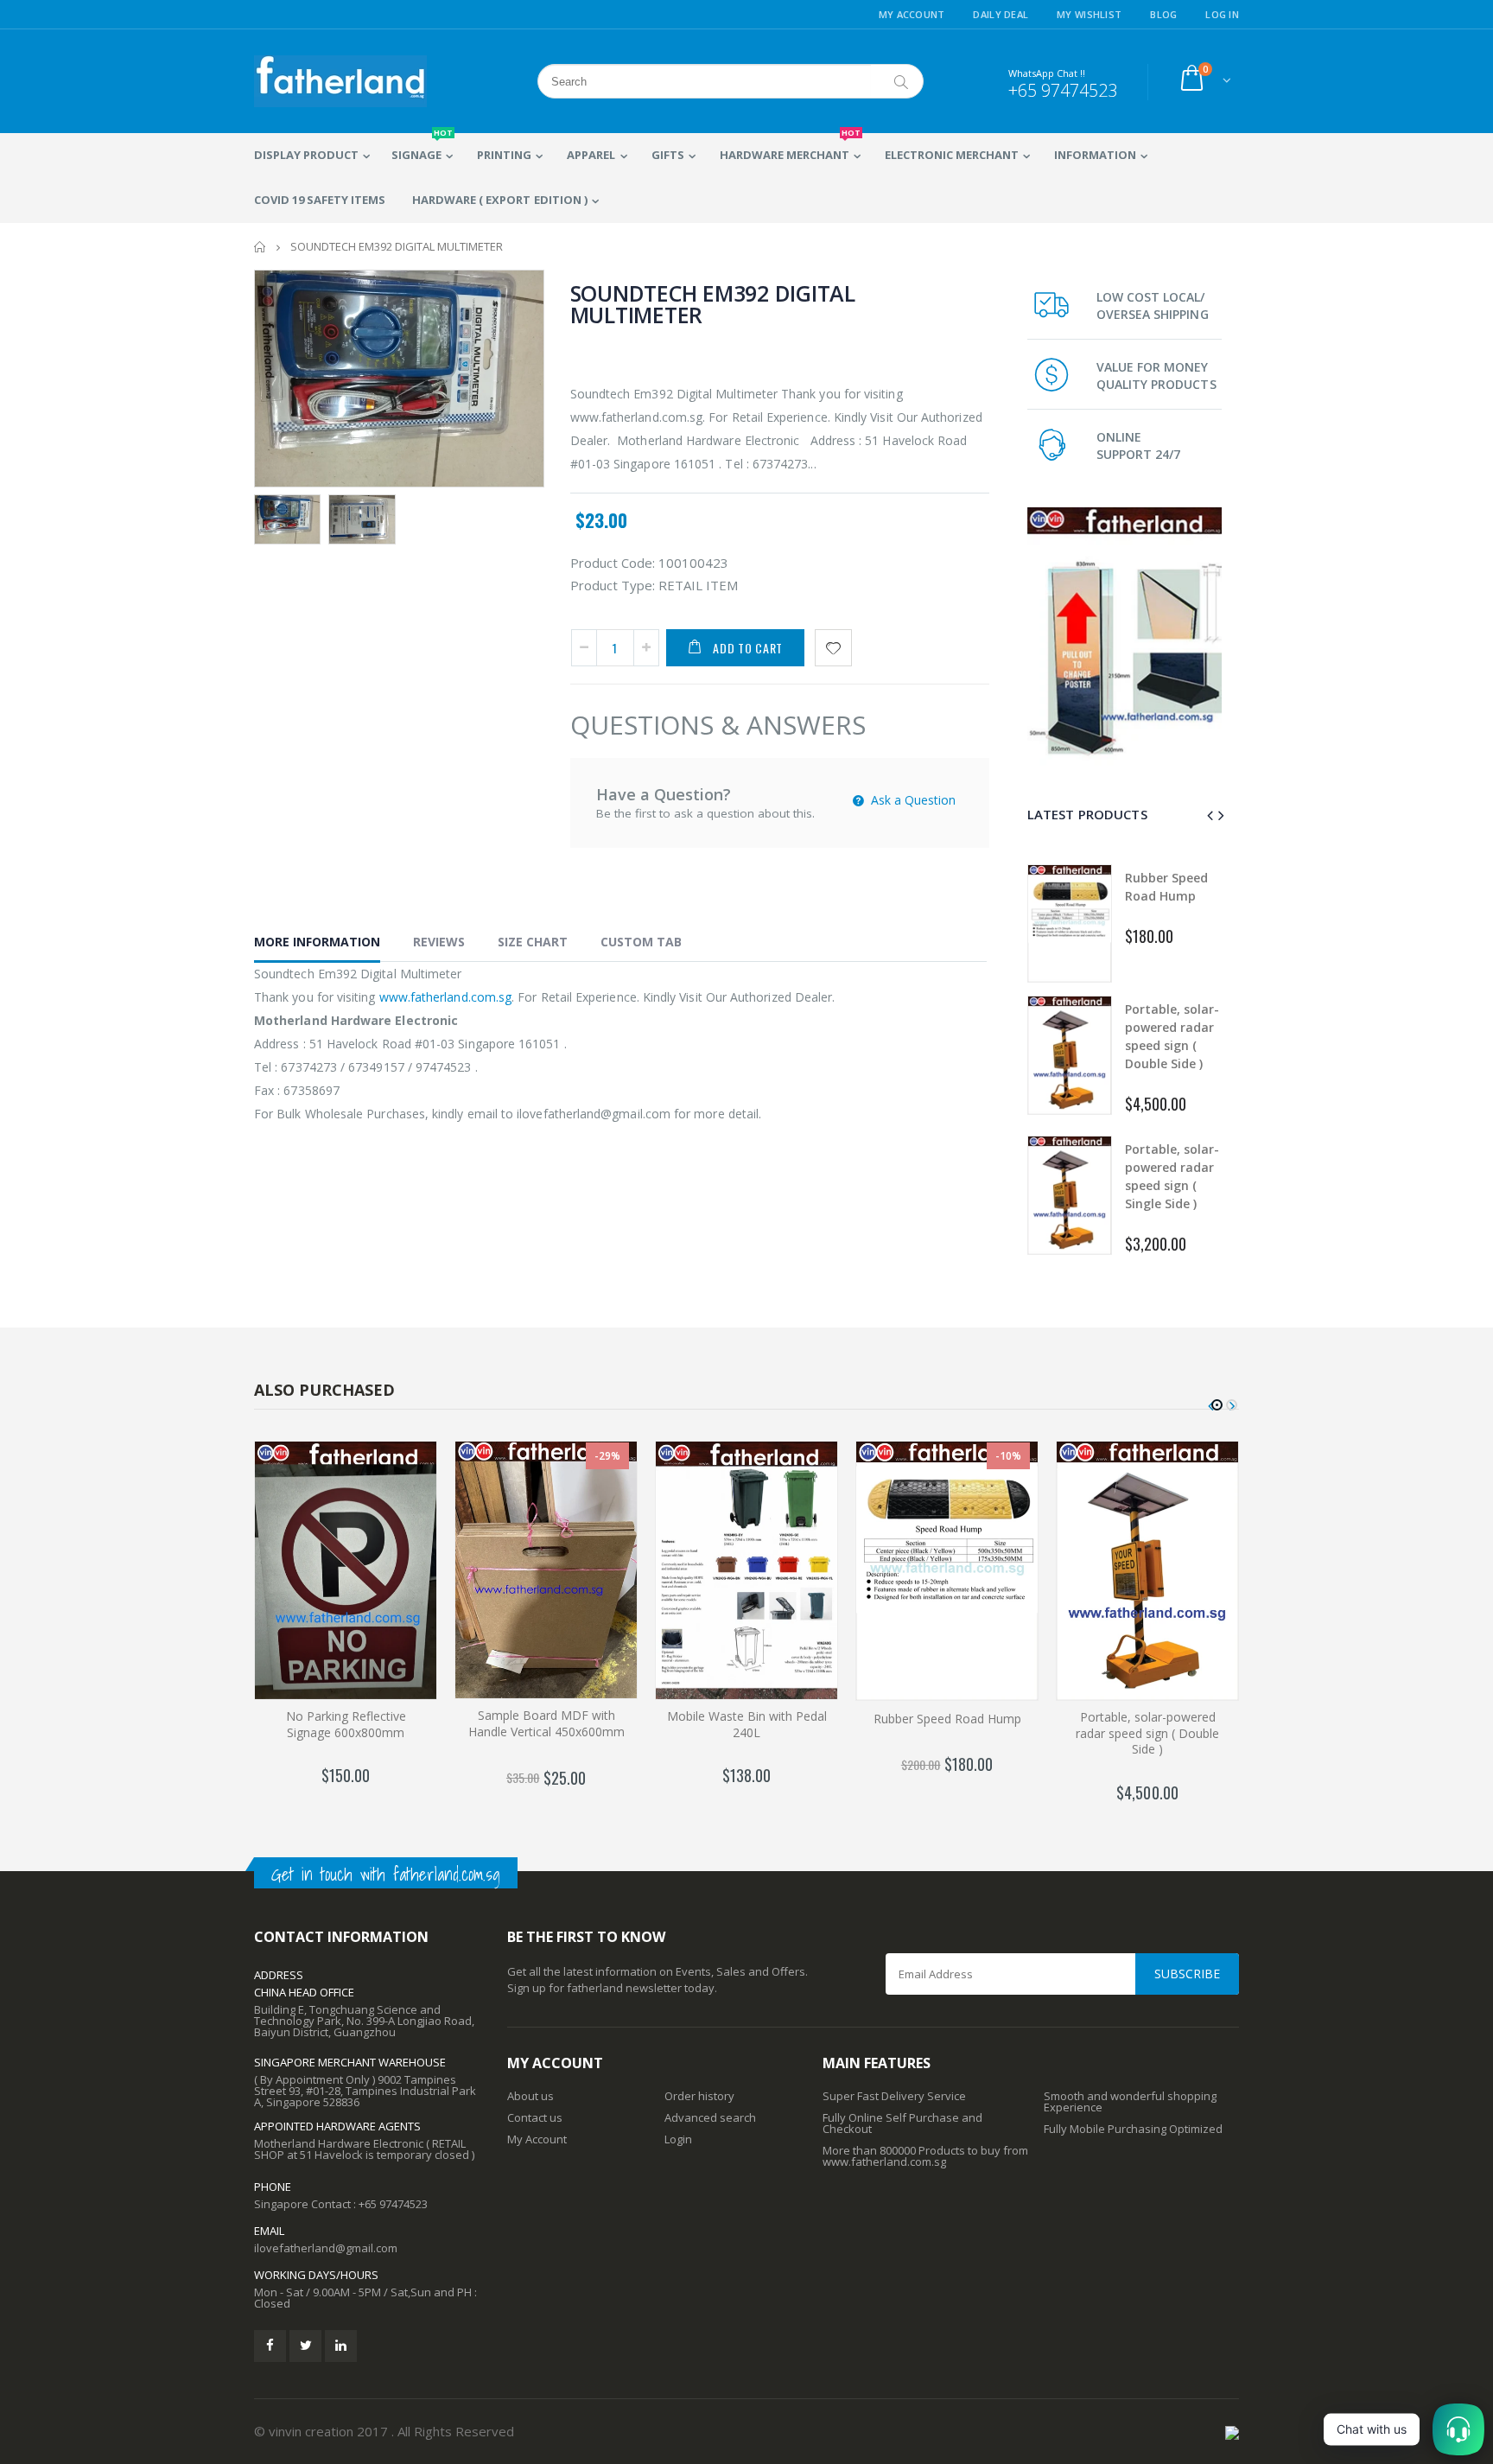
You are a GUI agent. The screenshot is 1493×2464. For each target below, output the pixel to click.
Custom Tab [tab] (641, 942)
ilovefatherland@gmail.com (326, 2248)
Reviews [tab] (439, 942)
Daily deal (1001, 14)
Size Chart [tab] (533, 942)
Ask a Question (912, 800)
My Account (912, 14)
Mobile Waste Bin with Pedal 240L (747, 1724)
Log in (1222, 14)
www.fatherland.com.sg (445, 997)
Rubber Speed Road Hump (947, 1719)
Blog (1163, 14)
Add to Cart (748, 648)
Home (260, 247)
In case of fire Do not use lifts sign (1172, 1176)
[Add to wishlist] (833, 648)
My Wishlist (1089, 14)
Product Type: (613, 585)
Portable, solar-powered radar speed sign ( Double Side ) (1147, 1733)
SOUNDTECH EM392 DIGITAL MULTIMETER (713, 304)
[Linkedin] (341, 2346)
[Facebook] (270, 2346)
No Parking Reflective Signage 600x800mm (346, 1724)
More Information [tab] (317, 942)
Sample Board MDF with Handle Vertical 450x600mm (546, 1723)
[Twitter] (305, 2346)
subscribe (1187, 1974)
